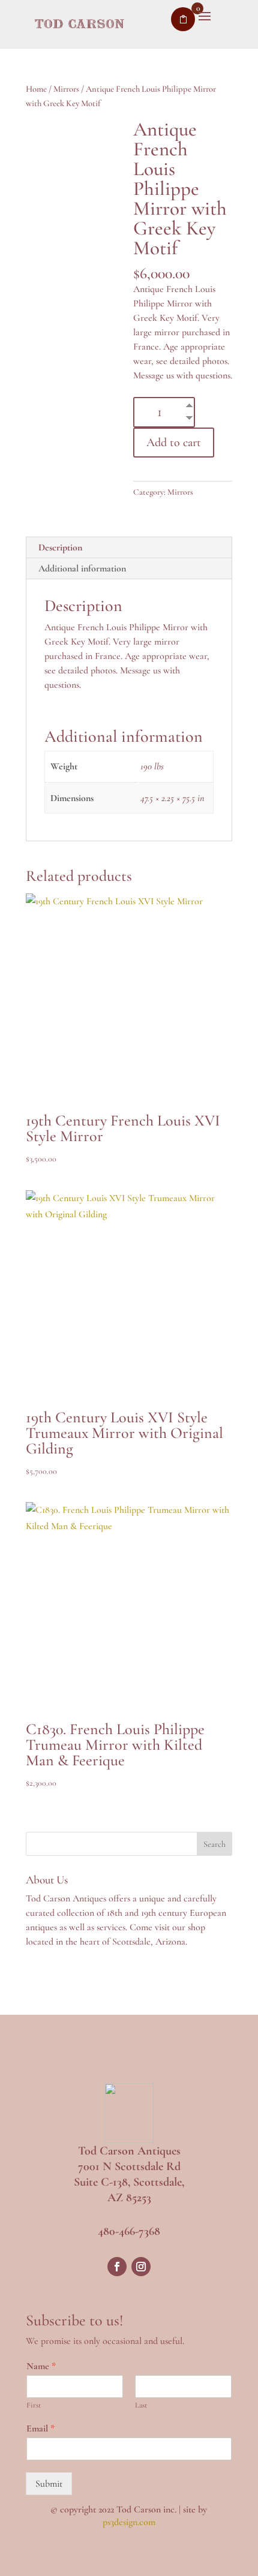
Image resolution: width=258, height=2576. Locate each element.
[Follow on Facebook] (117, 2267)
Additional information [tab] (82, 568)
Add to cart (174, 443)
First (34, 2405)
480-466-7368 (129, 2231)
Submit (49, 2484)
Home (36, 89)
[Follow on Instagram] (141, 2267)
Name (41, 2366)
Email (40, 2428)
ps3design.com (129, 2522)
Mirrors (66, 89)
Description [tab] (60, 547)
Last (141, 2405)
